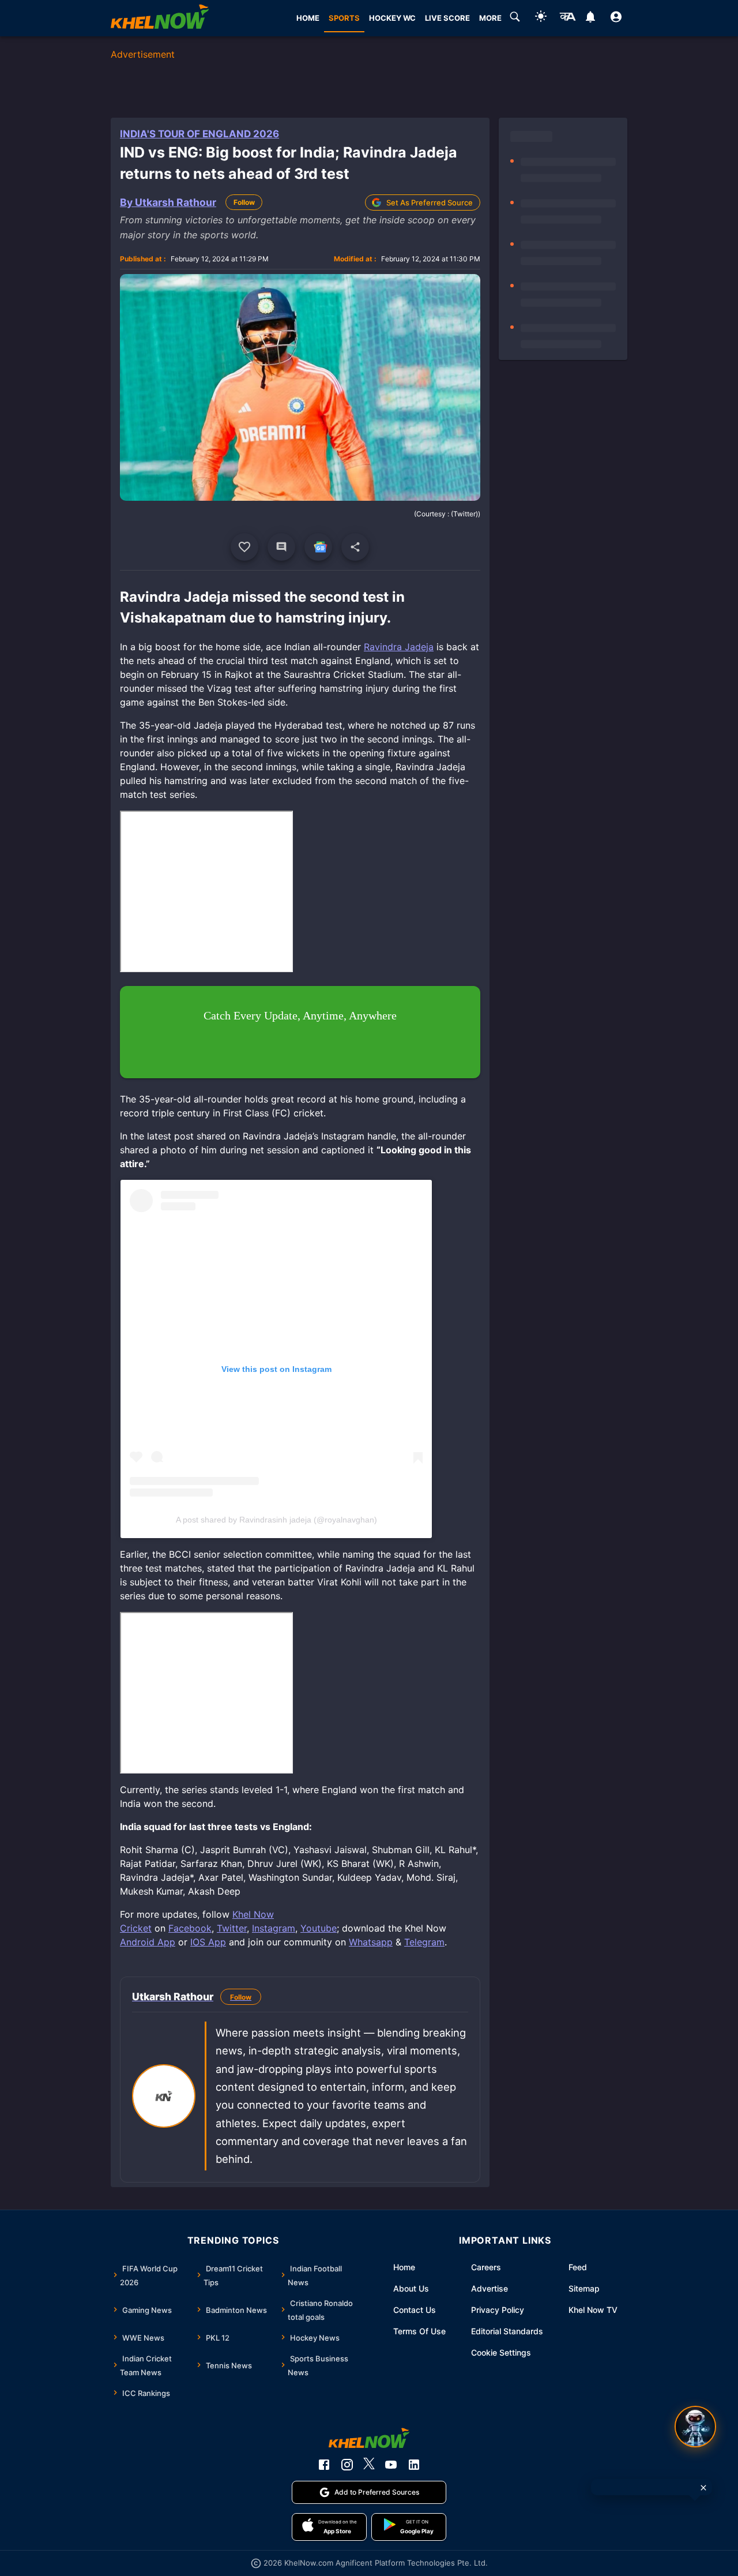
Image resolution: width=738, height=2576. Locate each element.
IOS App (208, 1942)
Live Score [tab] (447, 18)
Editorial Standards (507, 2331)
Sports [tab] (344, 18)
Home (404, 2267)
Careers (486, 2267)
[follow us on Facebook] (324, 2465)
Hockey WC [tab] (392, 18)
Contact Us (415, 2310)
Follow (244, 202)
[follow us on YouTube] (391, 2465)
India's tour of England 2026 (199, 134)
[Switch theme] (541, 18)
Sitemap (584, 2288)
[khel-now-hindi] (567, 18)
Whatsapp (371, 1942)
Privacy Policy (498, 2310)
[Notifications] (590, 18)
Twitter (232, 1928)
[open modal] (695, 2427)
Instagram (274, 1928)
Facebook (190, 1928)
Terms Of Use (419, 2331)
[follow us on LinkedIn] (414, 2465)
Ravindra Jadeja (399, 647)
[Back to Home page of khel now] (160, 18)
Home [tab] (308, 18)
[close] (703, 2488)
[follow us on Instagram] (347, 2465)
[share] (355, 547)
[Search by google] (515, 18)
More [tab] (490, 18)
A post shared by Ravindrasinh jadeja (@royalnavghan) (276, 1520)
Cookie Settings (501, 2352)
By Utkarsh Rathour (168, 202)
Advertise (490, 2288)
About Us (411, 2288)
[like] (244, 547)
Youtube (319, 1928)
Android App (148, 1942)
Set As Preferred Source (430, 203)
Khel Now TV (593, 2310)
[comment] (281, 547)
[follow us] (318, 547)
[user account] (616, 18)
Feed (578, 2267)
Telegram (424, 1942)
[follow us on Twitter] (369, 2465)
